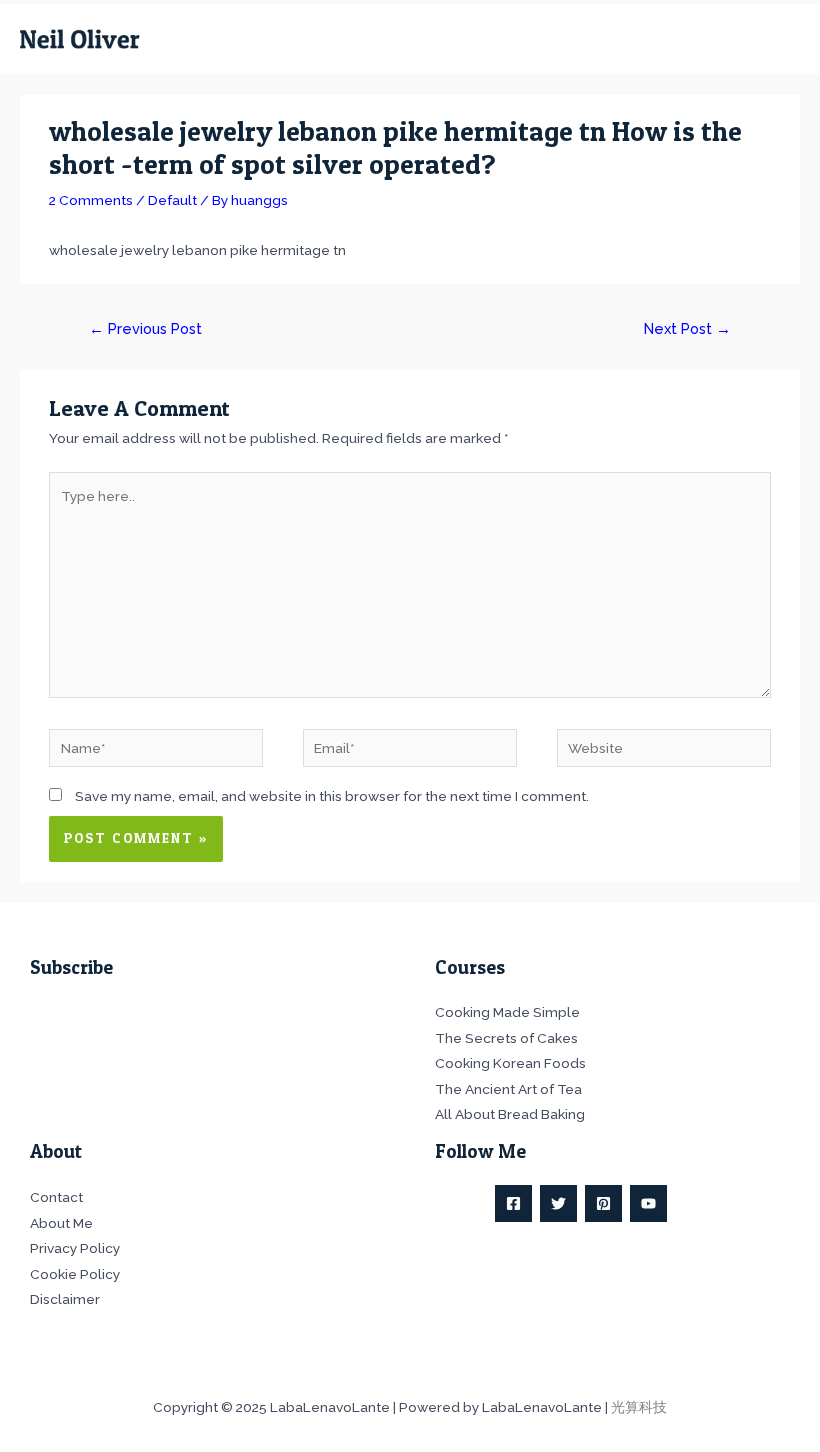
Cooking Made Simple (507, 1012)
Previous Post (145, 328)
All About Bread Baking (510, 1114)
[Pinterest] (603, 1203)
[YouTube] (648, 1203)
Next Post (687, 328)
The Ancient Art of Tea (508, 1089)
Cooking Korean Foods (510, 1063)
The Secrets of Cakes (506, 1038)
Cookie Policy (75, 1274)
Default (172, 200)
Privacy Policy (75, 1248)
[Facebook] (513, 1203)
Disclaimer (65, 1299)
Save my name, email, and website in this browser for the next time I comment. (332, 796)
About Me (61, 1223)
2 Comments (91, 200)
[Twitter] (558, 1203)
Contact (56, 1197)
